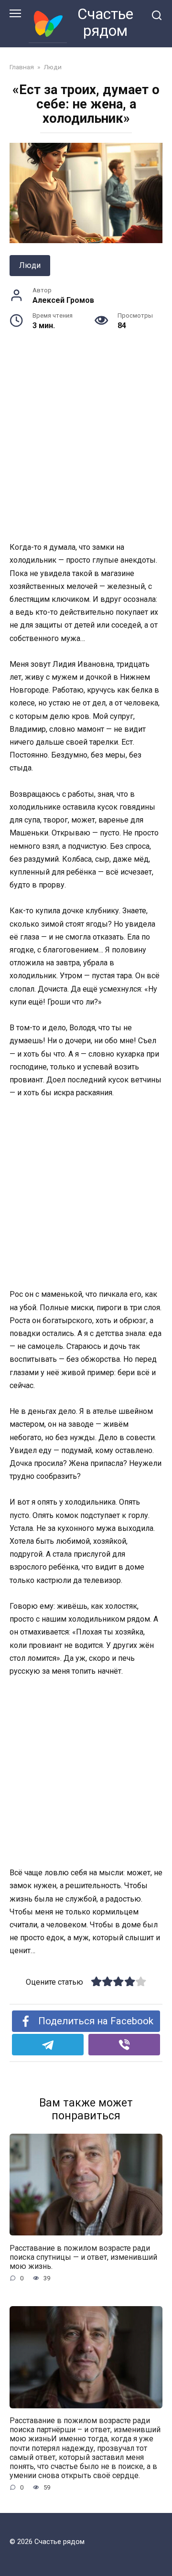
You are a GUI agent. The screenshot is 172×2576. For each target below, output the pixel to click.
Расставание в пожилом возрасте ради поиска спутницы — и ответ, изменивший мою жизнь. (83, 2257)
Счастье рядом (105, 22)
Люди (30, 265)
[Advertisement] (86, 451)
